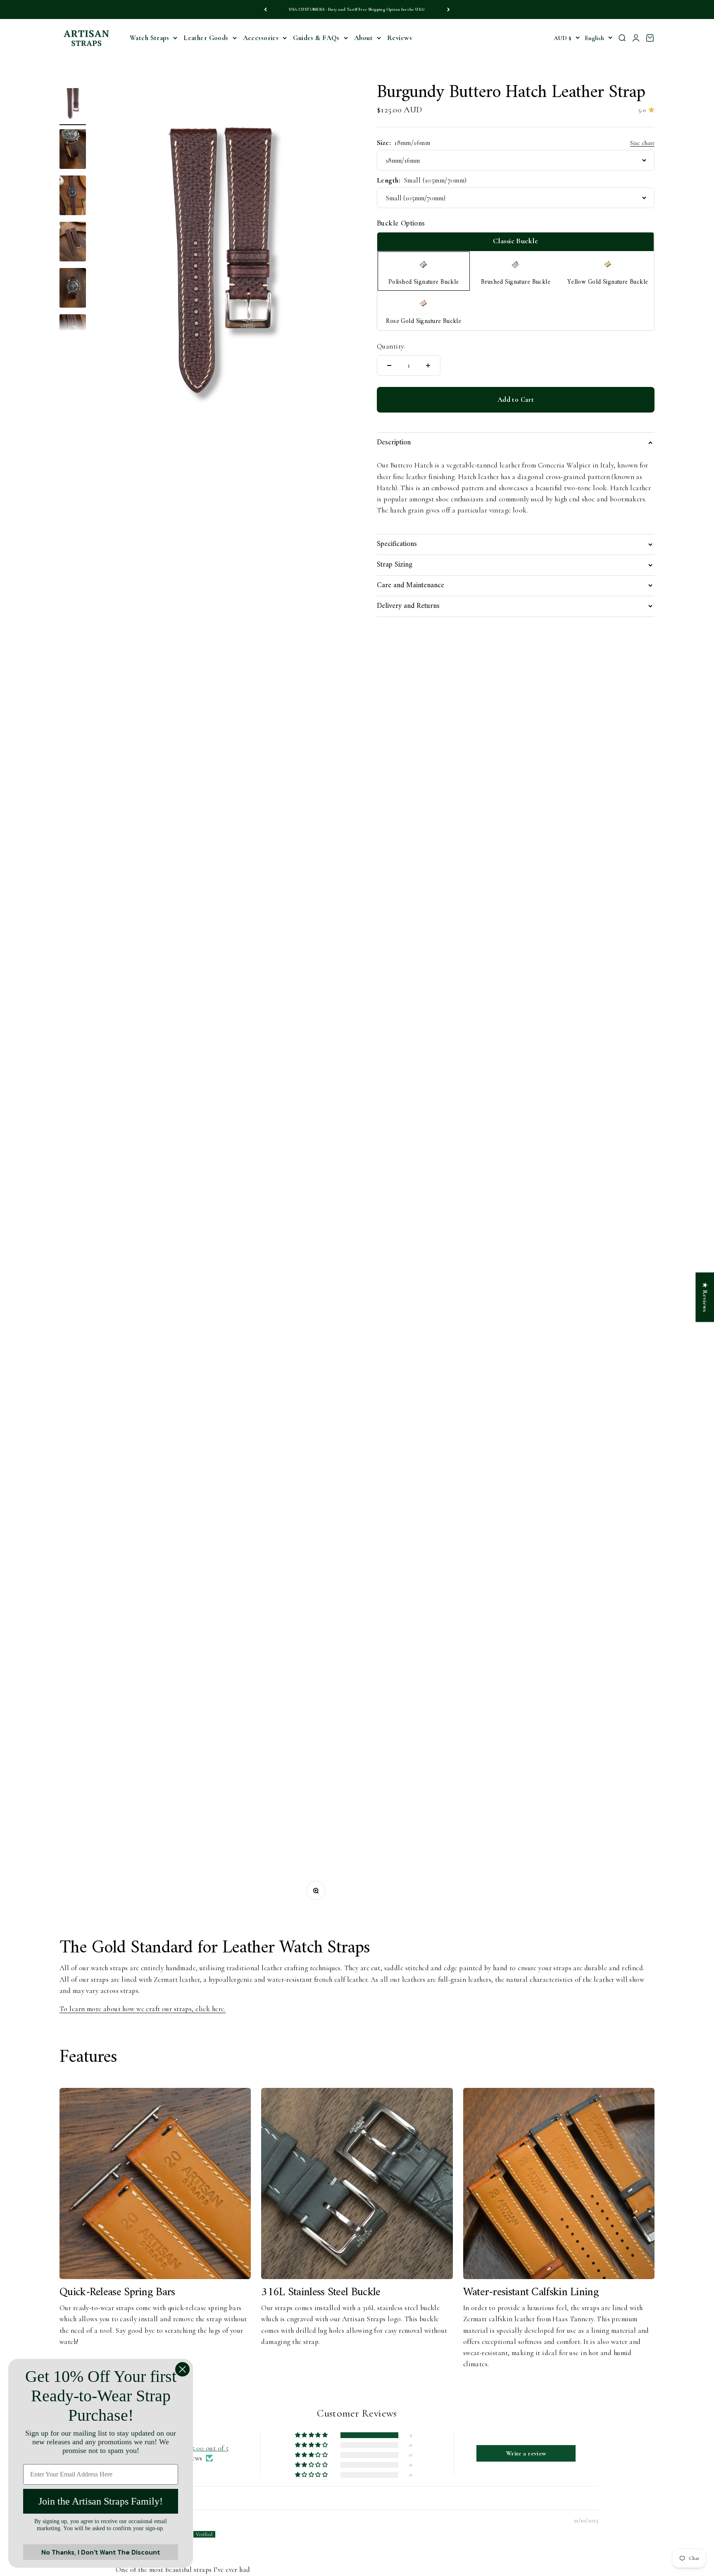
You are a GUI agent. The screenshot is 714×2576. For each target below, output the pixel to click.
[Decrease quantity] (389, 365)
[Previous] (265, 9)
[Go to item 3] (73, 197)
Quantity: (391, 346)
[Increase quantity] (428, 365)
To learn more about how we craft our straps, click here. (143, 2009)
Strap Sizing (395, 565)
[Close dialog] (182, 2369)
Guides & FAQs (316, 38)
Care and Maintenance (411, 585)
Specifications (397, 544)
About (363, 38)
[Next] (449, 9)
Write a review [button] (526, 2453)
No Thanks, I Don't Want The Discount (101, 2552)
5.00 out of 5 (210, 2448)
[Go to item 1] (73, 104)
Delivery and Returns (408, 606)
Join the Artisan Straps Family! (101, 2501)
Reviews (400, 38)
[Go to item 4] (73, 243)
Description (394, 442)
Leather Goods (206, 38)
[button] (312, 2435)
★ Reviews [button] (705, 1297)
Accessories (261, 38)
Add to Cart (516, 400)
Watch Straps (149, 38)
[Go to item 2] (73, 150)
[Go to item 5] (73, 289)
